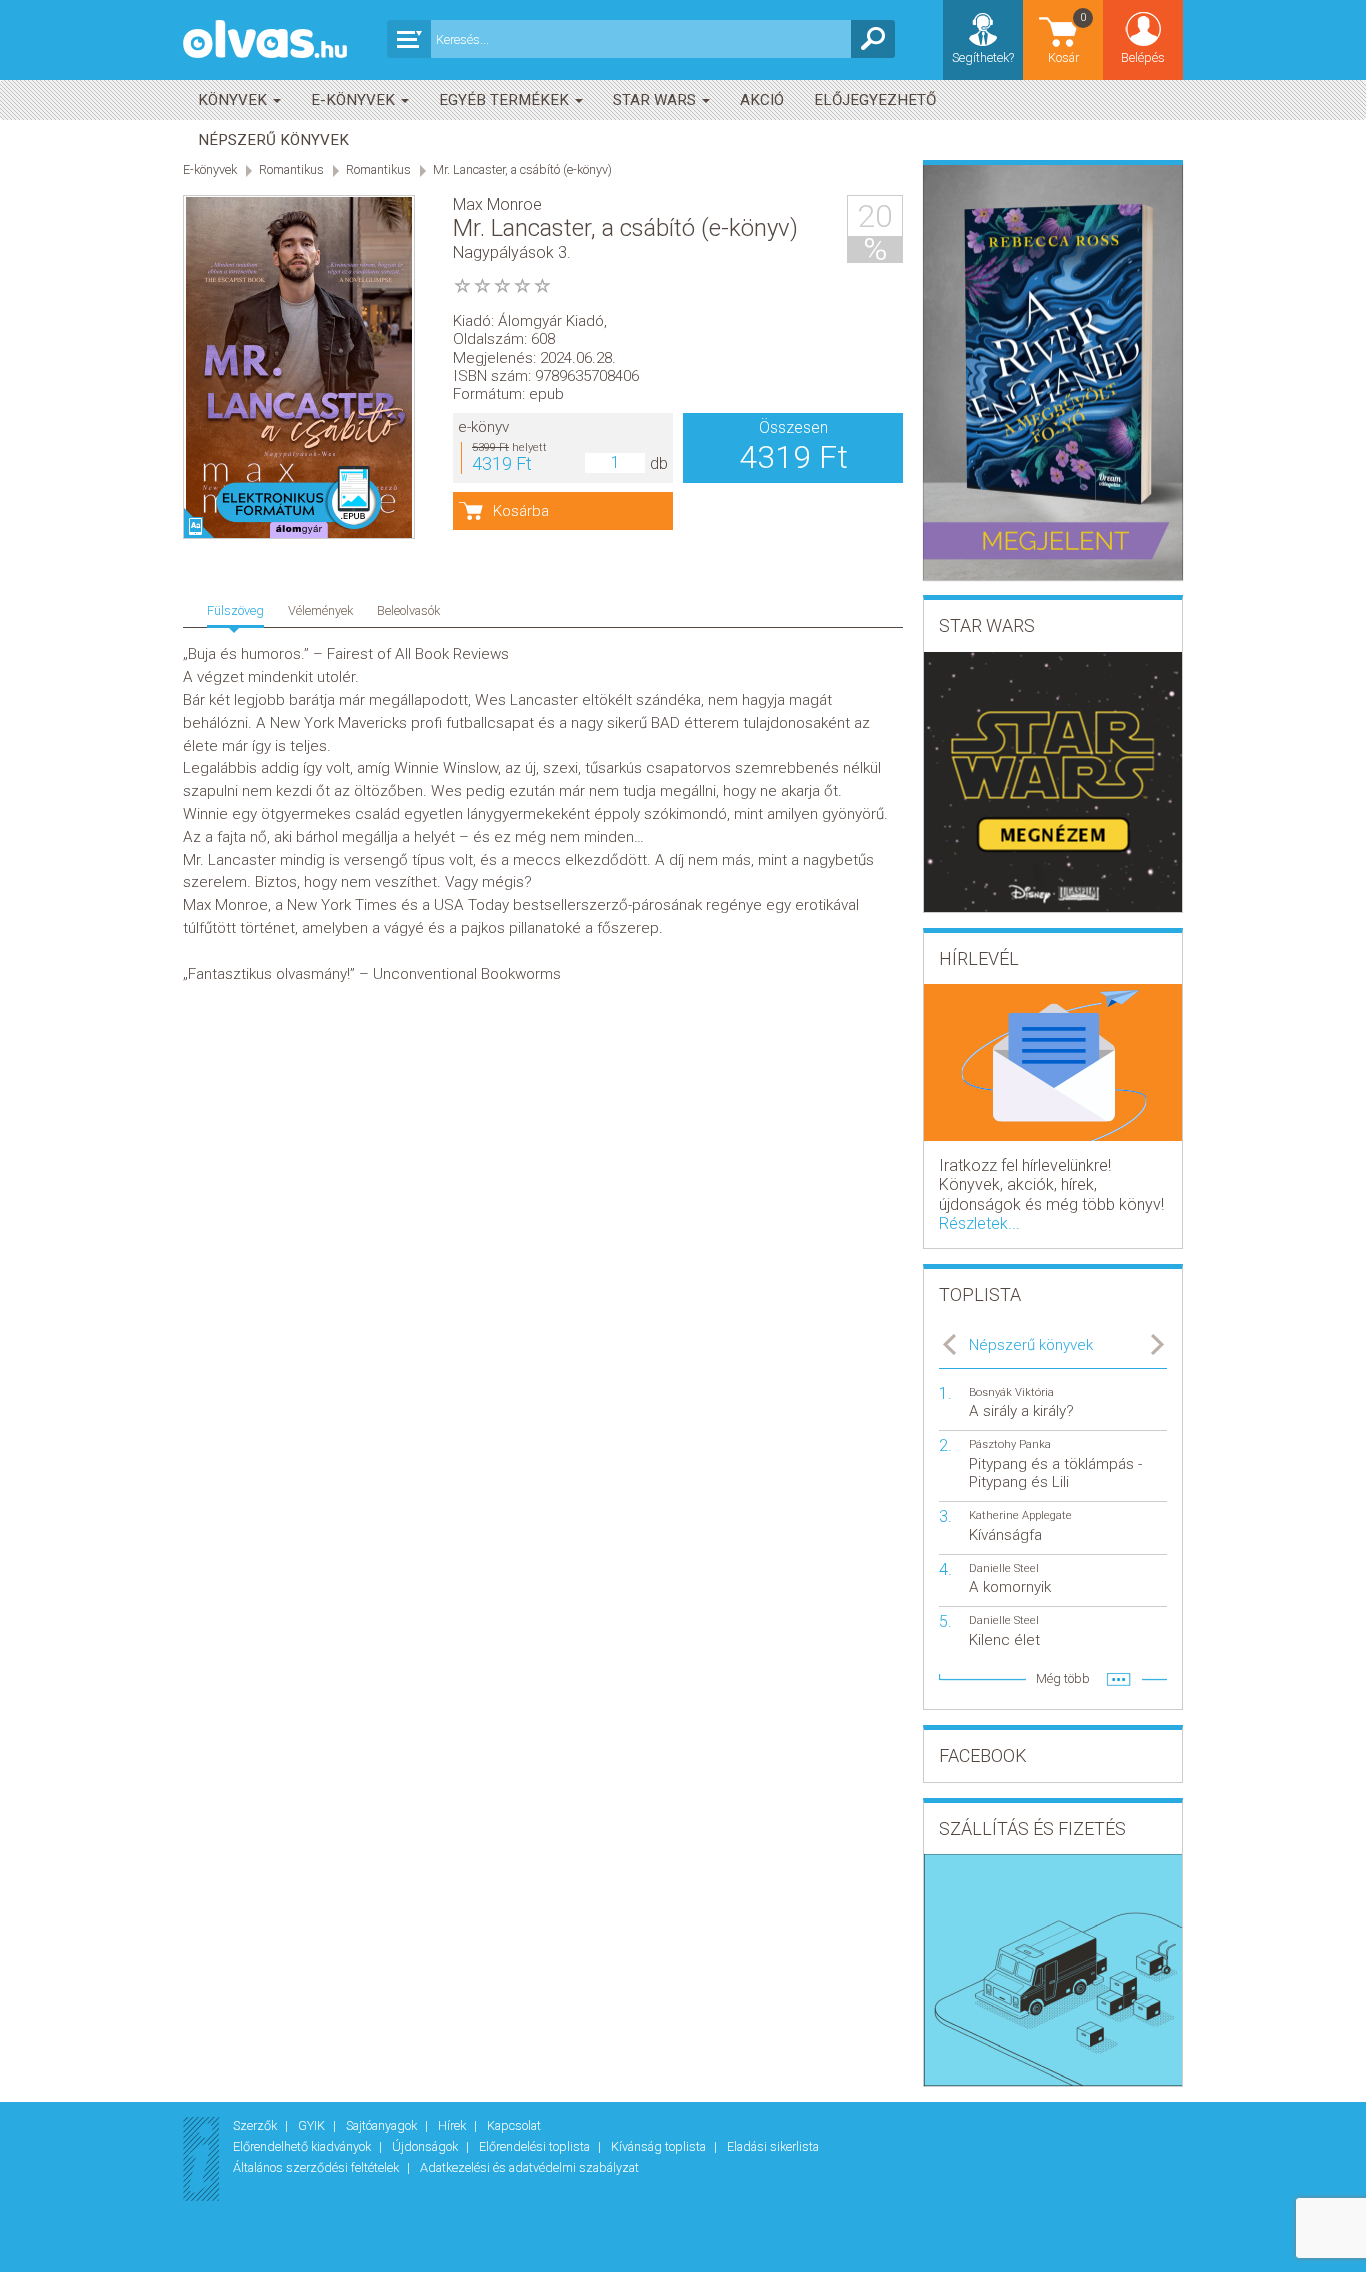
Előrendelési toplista (536, 2146)
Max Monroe (497, 204)
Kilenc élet (1004, 1640)
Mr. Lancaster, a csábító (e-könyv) (522, 169)
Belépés (1143, 57)
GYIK (313, 2125)
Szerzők (256, 2125)
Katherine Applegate (1020, 1515)
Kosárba (521, 511)
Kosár (1067, 38)
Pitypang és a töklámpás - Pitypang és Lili (1055, 1473)
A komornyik (1010, 1587)
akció (762, 100)
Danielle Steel (1004, 1568)
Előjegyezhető (875, 100)
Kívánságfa (1005, 1535)
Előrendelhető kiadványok (303, 2146)
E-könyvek (355, 100)
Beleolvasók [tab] (408, 610)
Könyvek (234, 100)
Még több (1063, 1678)
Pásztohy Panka (1010, 1444)
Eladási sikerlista (773, 2146)
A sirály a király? (1021, 1411)
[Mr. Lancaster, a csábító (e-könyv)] (299, 368)
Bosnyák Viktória (1011, 1392)
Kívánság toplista (660, 2146)
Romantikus (291, 169)
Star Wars (656, 100)
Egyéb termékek (506, 100)
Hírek (453, 2125)
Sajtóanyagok (383, 2125)
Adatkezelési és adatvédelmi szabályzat (529, 2167)
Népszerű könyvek (273, 140)
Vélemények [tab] (320, 610)
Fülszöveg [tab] (235, 610)
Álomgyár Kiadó (551, 321)
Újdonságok (426, 2146)
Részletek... (979, 1223)
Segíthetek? (983, 57)
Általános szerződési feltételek (317, 2167)
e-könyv (483, 427)
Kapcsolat (514, 2125)
